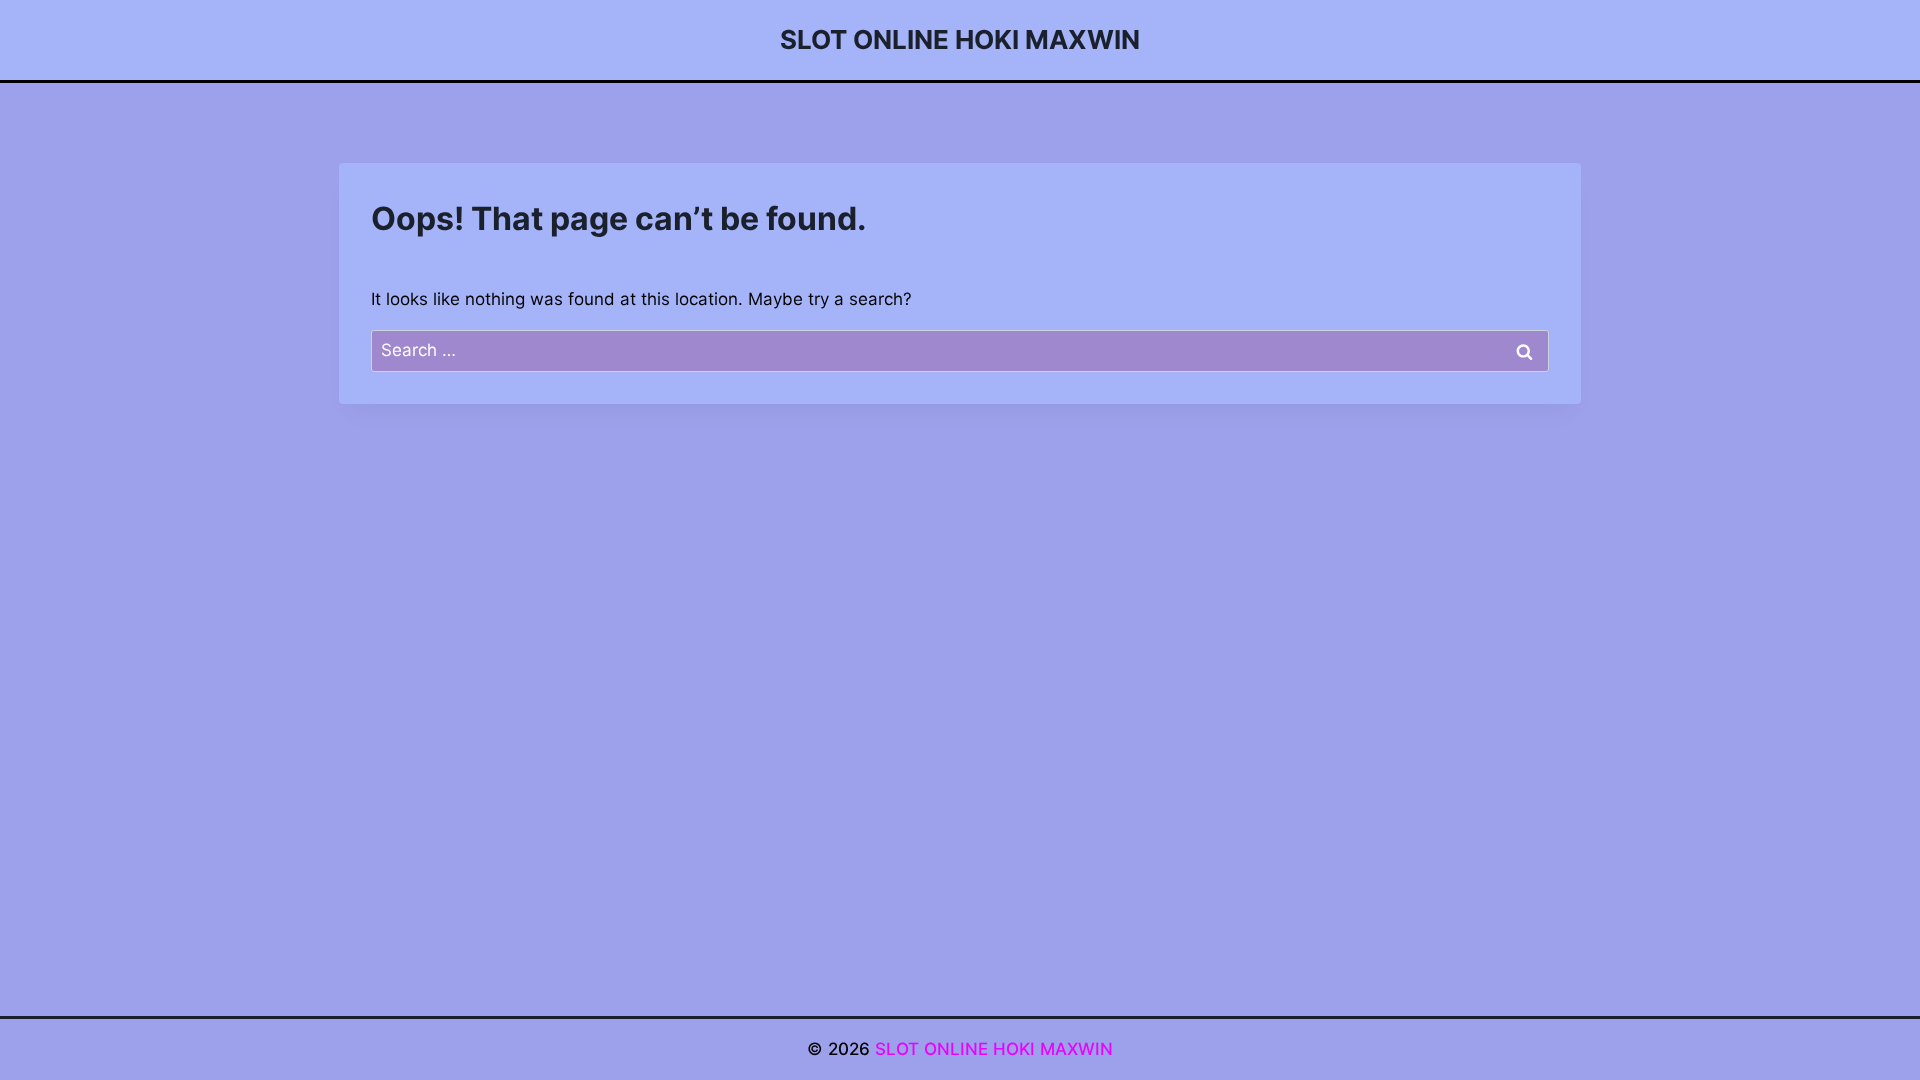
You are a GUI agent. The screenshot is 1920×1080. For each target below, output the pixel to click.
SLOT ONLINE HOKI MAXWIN (994, 1049)
